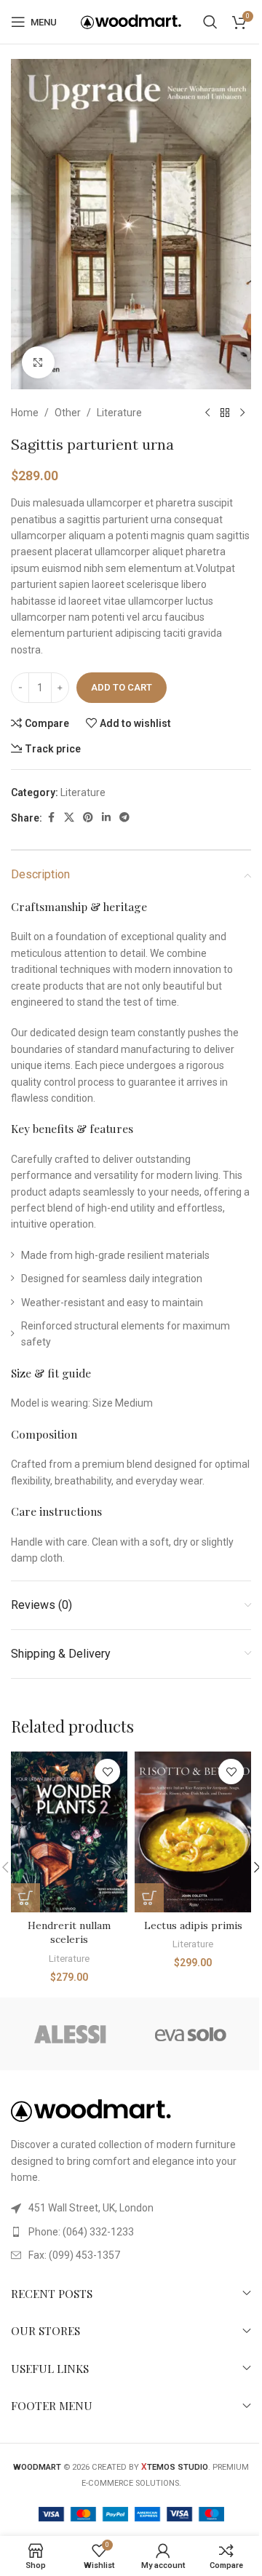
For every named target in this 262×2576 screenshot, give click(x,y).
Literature (119, 413)
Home (25, 413)
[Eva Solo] (191, 2034)
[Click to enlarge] (38, 363)
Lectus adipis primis (193, 1925)
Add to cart (122, 687)
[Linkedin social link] (106, 818)
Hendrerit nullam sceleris (69, 1933)
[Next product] (242, 413)
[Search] (210, 22)
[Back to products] (225, 413)
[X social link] (69, 818)
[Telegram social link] (124, 818)
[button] (25, 1898)
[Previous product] (207, 413)
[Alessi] (71, 2034)
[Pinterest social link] (88, 818)
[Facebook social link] (51, 818)
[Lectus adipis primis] (193, 1832)
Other (68, 413)
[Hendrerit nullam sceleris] (69, 1832)
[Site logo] (131, 21)
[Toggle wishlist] (107, 1772)
